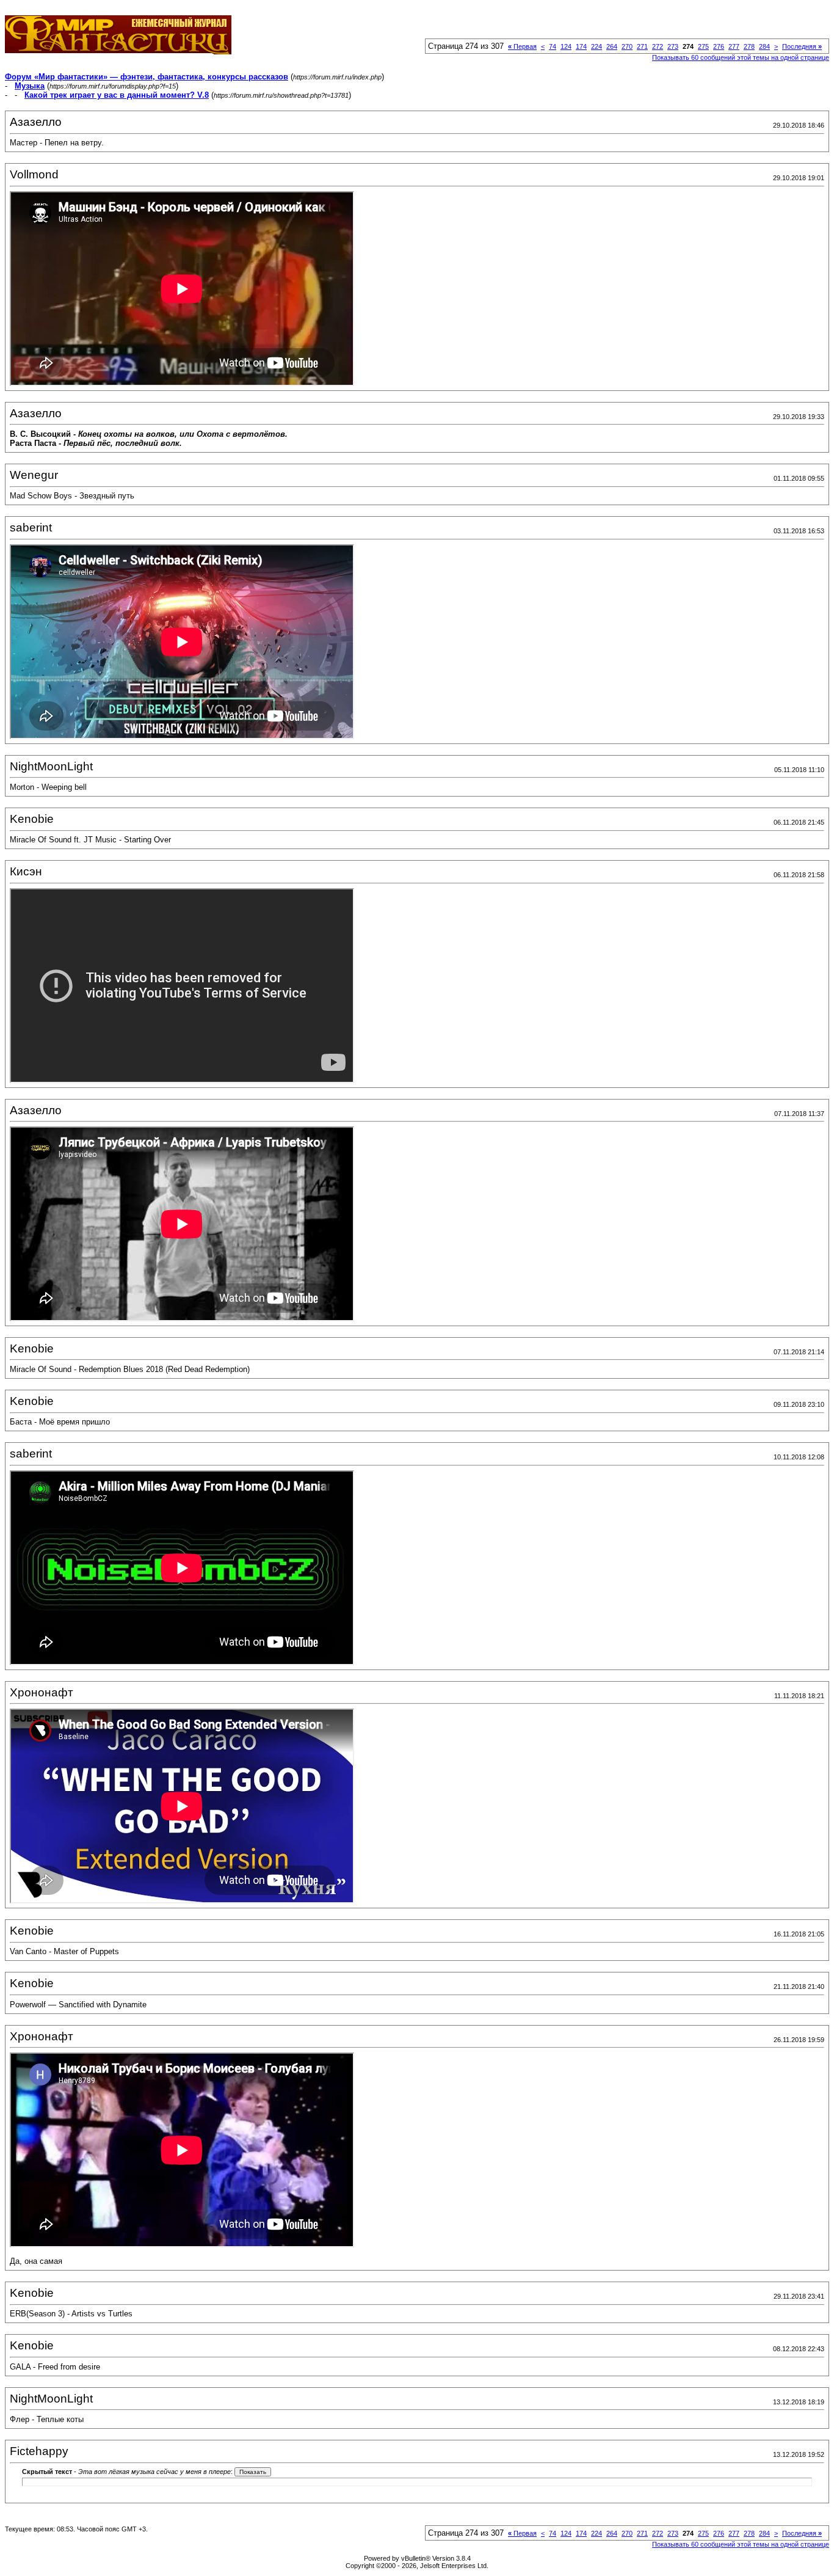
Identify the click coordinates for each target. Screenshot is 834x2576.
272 (658, 46)
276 (719, 46)
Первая (522, 46)
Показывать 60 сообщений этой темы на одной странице (741, 57)
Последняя (802, 46)
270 (627, 46)
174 (581, 46)
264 (612, 46)
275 (703, 46)
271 (642, 46)
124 (566, 46)
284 (764, 46)
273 (673, 46)
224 (596, 46)
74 (553, 46)
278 (749, 46)
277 (734, 46)
